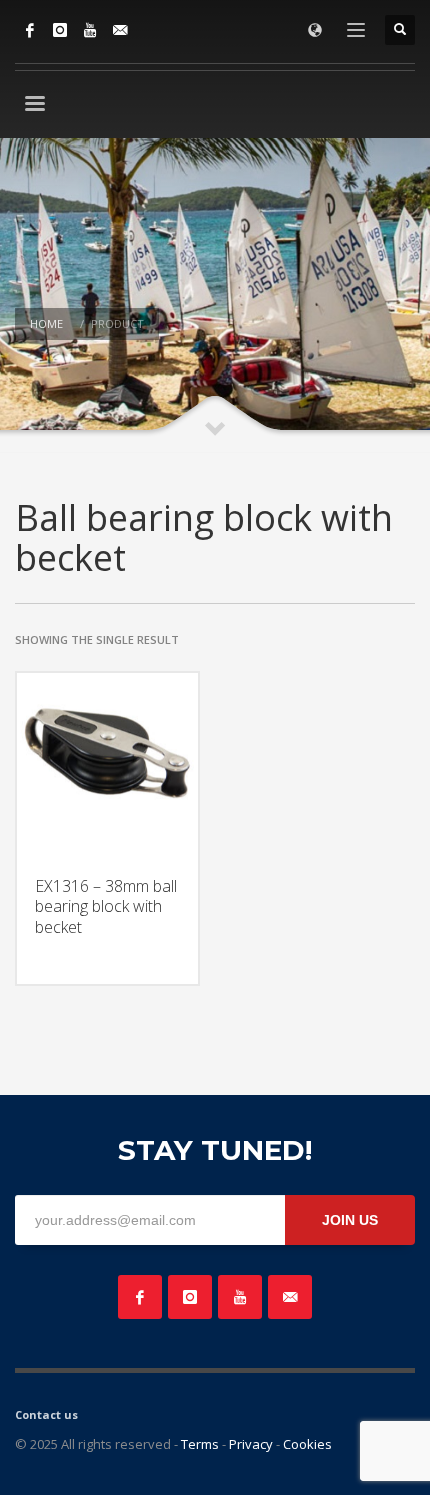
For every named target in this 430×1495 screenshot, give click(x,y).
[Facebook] (30, 30)
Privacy (251, 1444)
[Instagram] (60, 30)
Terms (200, 1444)
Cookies (307, 1444)
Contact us (46, 1414)
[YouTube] (90, 30)
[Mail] (120, 30)
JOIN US (350, 1220)
